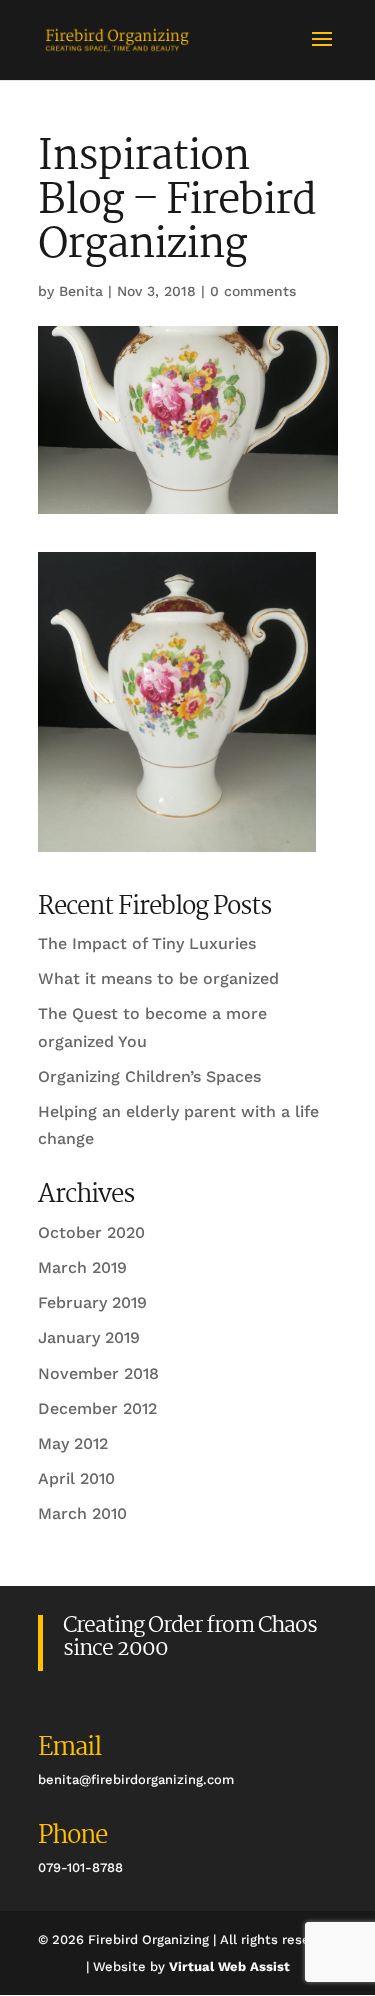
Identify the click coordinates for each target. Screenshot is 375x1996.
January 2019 (89, 1337)
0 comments (253, 291)
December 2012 (97, 1408)
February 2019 (92, 1302)
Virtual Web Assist (229, 1966)
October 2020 (91, 1232)
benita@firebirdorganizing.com (136, 1779)
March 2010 (82, 1513)
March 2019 (82, 1267)
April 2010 (76, 1478)
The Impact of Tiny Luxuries (147, 943)
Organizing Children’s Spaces (149, 1076)
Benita (81, 291)
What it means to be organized (158, 978)
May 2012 (73, 1443)
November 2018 (98, 1373)
